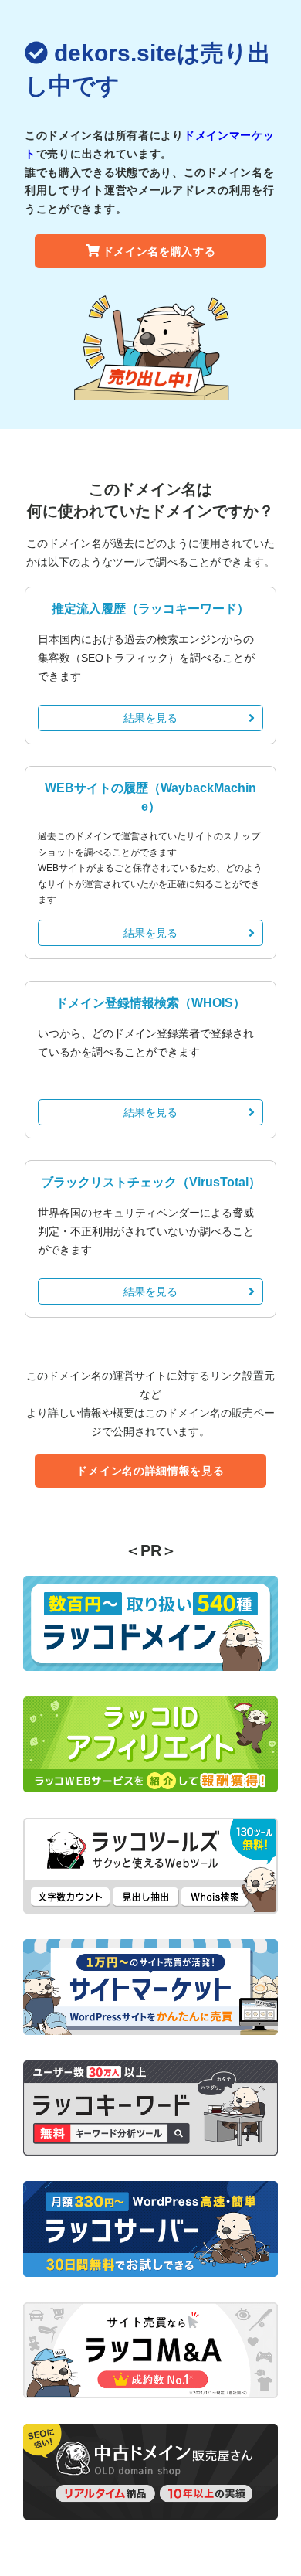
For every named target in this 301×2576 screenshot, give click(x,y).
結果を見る (150, 718)
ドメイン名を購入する (159, 251)
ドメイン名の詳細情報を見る (150, 1471)
